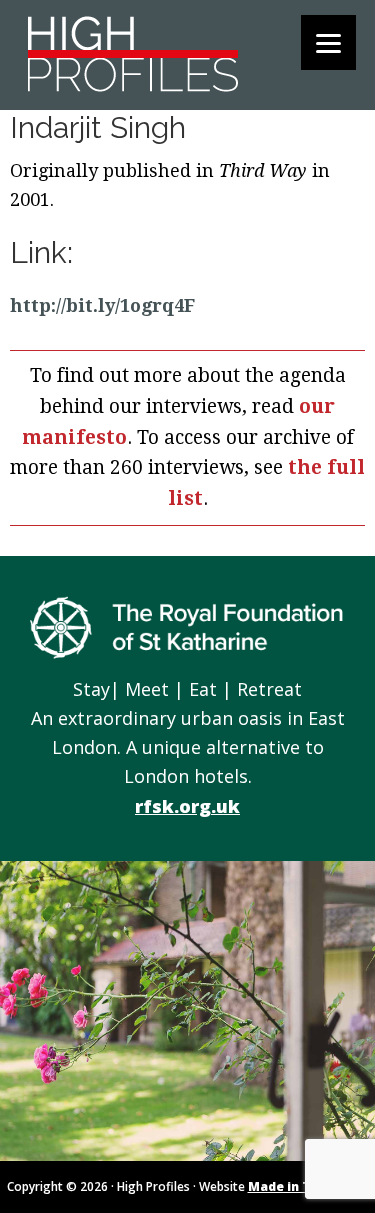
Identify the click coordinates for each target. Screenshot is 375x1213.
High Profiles (135, 52)
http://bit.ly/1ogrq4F (102, 305)
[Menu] (328, 42)
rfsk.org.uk (187, 806)
